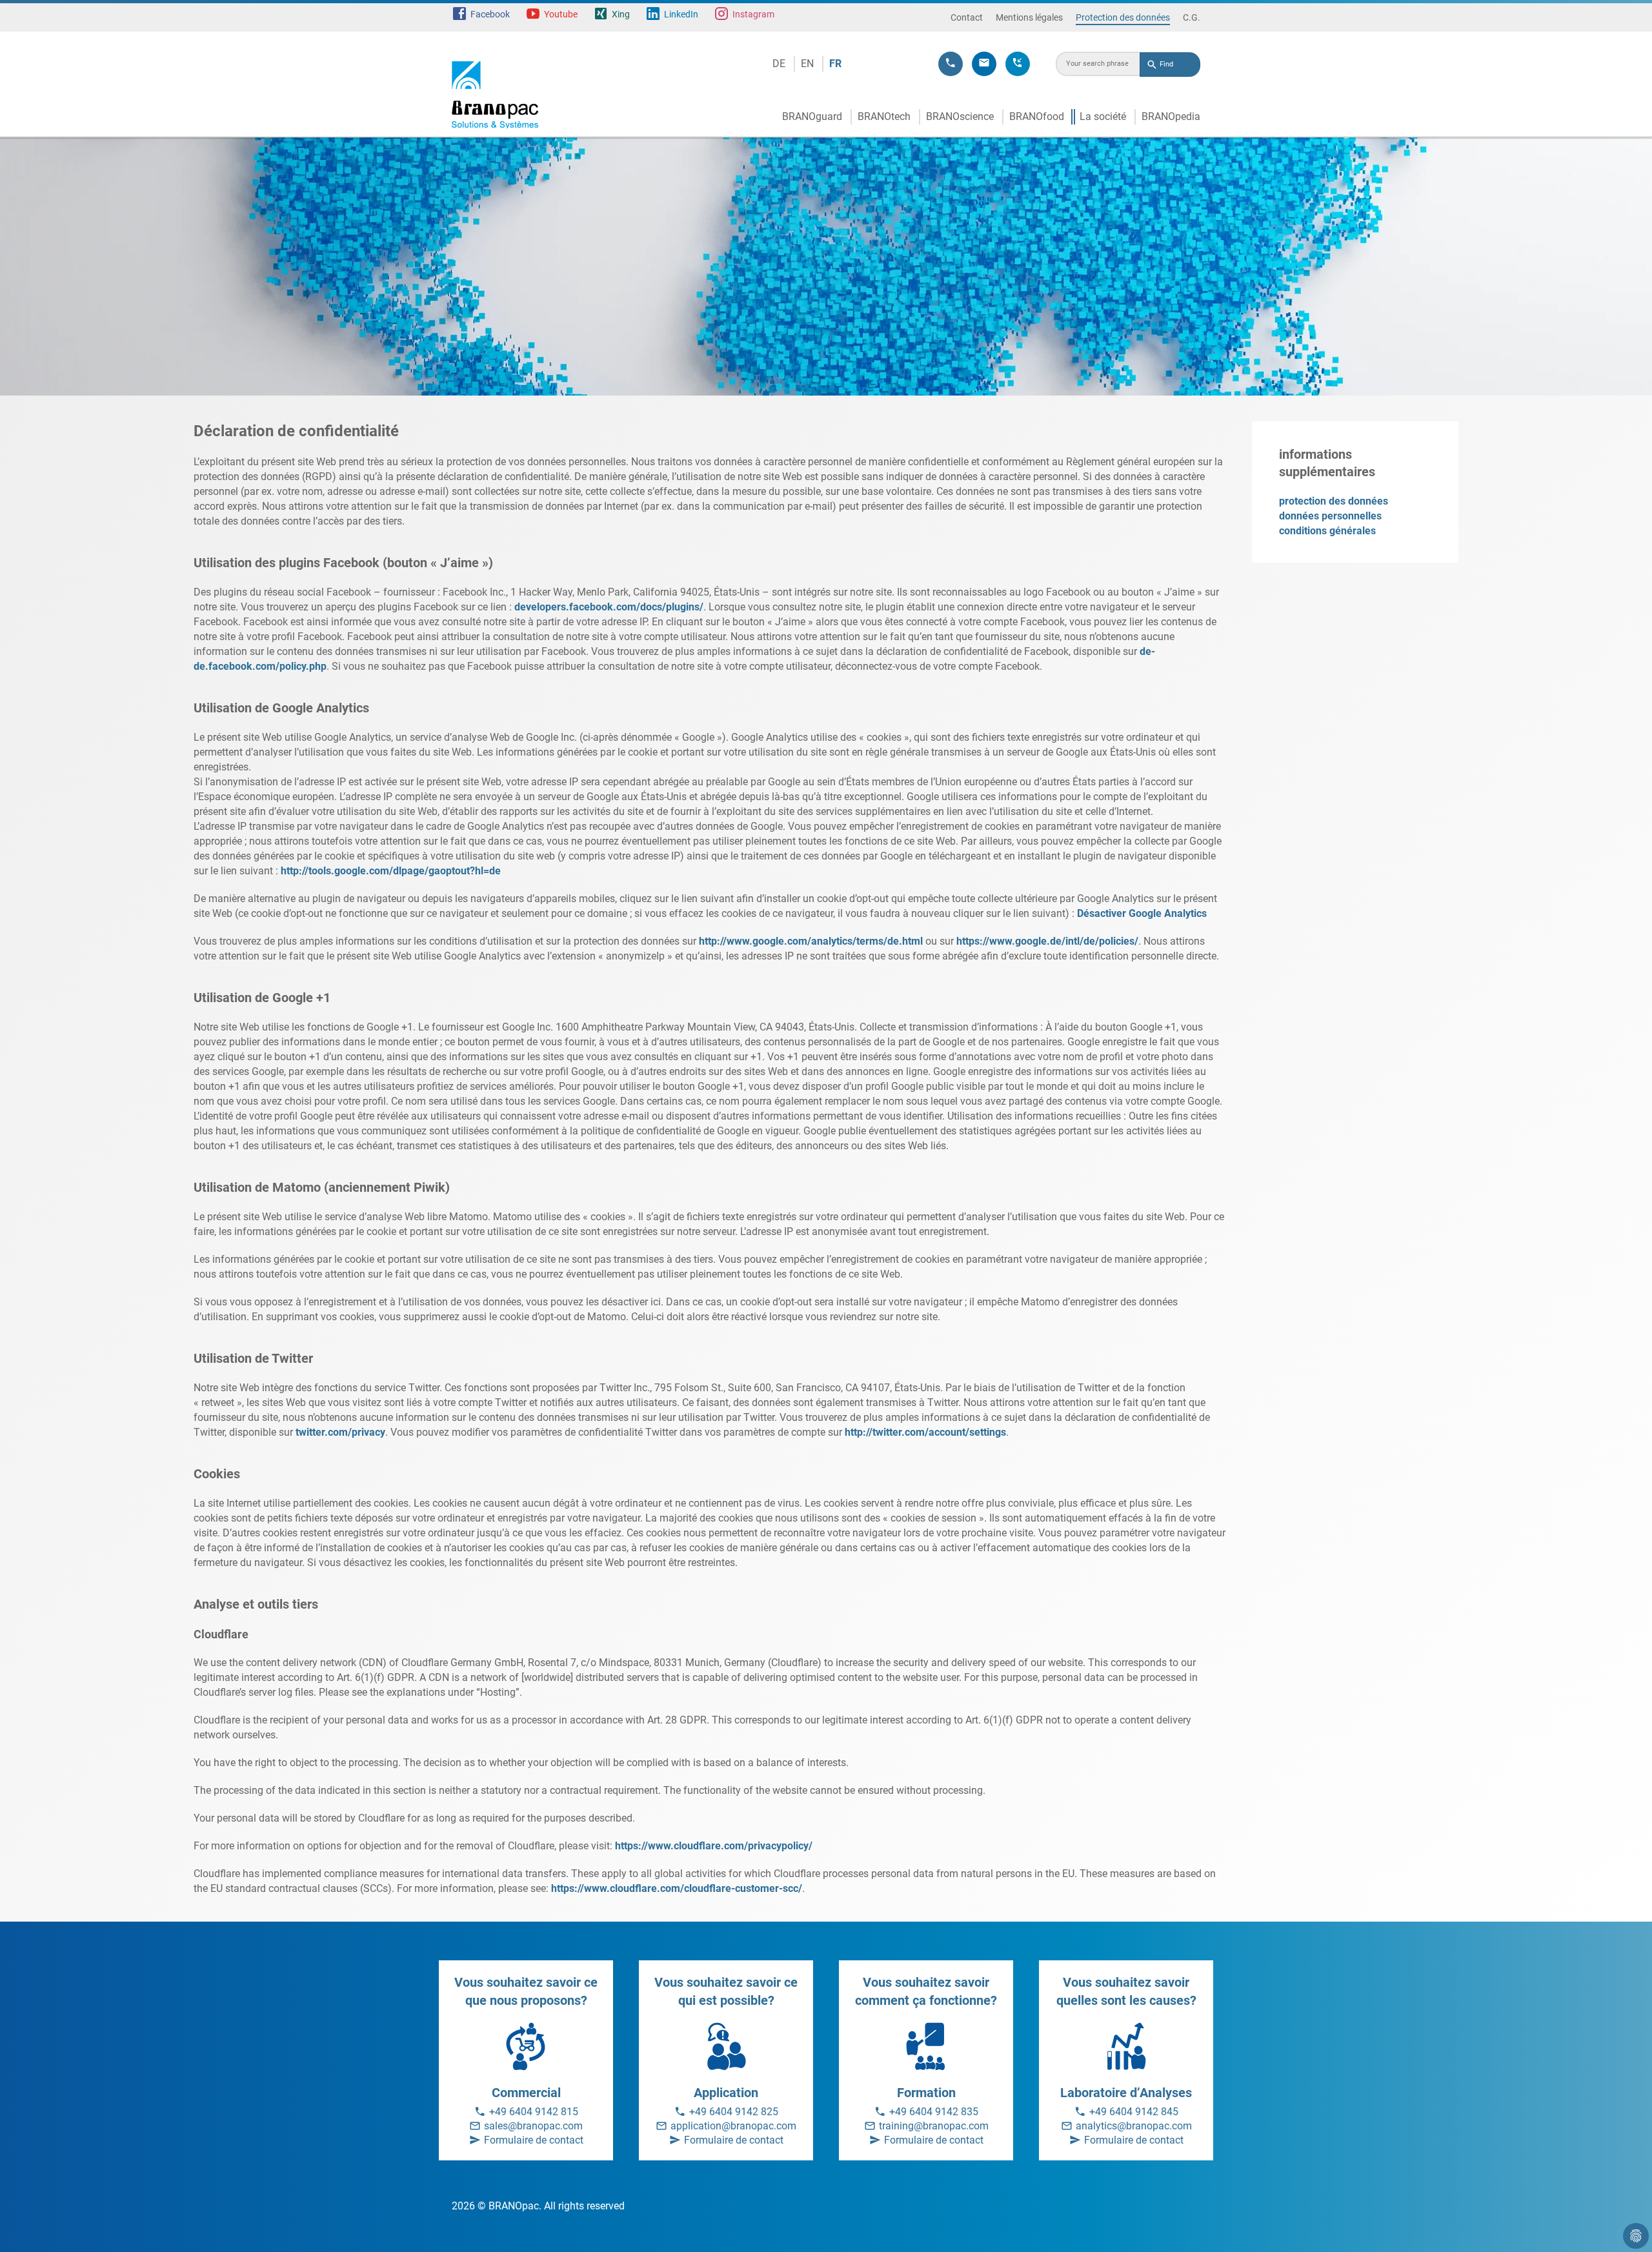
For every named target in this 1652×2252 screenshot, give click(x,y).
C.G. (1192, 17)
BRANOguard (812, 116)
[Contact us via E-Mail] (984, 64)
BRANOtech (884, 116)
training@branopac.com (934, 2126)
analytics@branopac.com (1134, 2126)
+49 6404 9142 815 (534, 2112)
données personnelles (1330, 516)
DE (779, 64)
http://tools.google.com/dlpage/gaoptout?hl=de (391, 871)
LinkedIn (681, 14)
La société (1103, 116)
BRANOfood (1037, 116)
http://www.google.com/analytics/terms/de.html (811, 941)
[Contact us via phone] (951, 64)
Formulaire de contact (534, 2140)
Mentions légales (1029, 17)
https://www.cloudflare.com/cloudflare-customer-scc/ (677, 1888)
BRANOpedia (1171, 116)
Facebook (490, 14)
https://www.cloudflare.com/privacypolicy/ (714, 1846)
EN (807, 64)
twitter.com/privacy (340, 1432)
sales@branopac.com (533, 2126)
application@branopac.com (733, 2126)
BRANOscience (960, 116)
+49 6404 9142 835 (934, 2112)
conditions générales (1327, 531)
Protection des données (1123, 17)
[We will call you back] (1018, 64)
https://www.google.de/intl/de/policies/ (1047, 941)
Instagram (753, 14)
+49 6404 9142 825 (734, 2112)
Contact (967, 17)
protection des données (1334, 501)
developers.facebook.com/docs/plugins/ (609, 607)
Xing (621, 14)
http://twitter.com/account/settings (925, 1432)
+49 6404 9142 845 (1134, 2112)
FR (835, 64)
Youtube (561, 14)
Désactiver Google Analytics (1142, 913)
